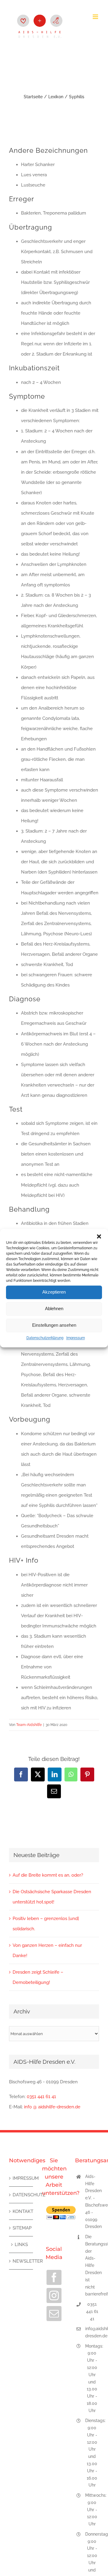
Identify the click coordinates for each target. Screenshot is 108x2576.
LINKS (21, 2245)
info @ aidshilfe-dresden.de (52, 2107)
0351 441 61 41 (41, 2097)
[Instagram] (54, 2295)
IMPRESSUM (21, 2178)
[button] (99, 1236)
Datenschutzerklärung (45, 1338)
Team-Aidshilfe (29, 1725)
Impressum (76, 1338)
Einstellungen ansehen (54, 1325)
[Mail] (54, 2314)
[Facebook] (54, 2277)
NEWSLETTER (21, 2261)
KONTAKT (21, 2211)
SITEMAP (21, 2228)
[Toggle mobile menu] (96, 17)
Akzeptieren (54, 1292)
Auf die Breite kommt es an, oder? (48, 1875)
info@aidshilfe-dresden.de (92, 2332)
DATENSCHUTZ (21, 2195)
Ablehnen (54, 1308)
